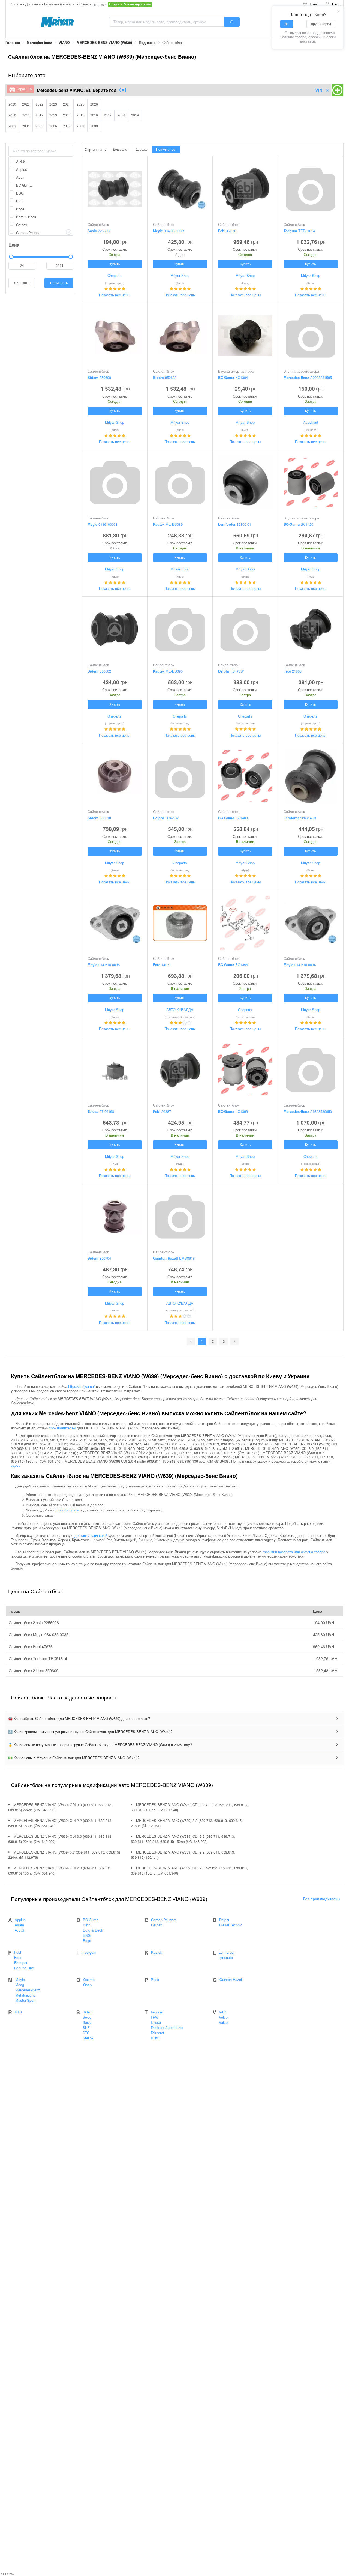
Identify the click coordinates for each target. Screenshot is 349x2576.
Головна (13, 43)
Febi (18, 1952)
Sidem (88, 2012)
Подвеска (147, 43)
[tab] (174, 1719)
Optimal (89, 1979)
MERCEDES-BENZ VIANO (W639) (104, 43)
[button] (174, 1719)
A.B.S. (20, 1930)
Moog (20, 1985)
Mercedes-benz (39, 43)
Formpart (21, 1963)
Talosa (156, 2022)
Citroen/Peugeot (164, 1920)
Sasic (87, 2022)
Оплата (16, 4)
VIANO (64, 43)
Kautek (157, 1952)
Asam (19, 1925)
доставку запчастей (91, 1535)
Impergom (88, 1952)
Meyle (20, 1979)
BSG (87, 1935)
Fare (18, 1957)
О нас (85, 4)
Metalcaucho (25, 1995)
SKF (86, 2027)
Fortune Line (24, 1968)
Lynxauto (226, 1957)
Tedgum (157, 2012)
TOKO (155, 2038)
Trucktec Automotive (167, 2027)
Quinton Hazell (231, 1979)
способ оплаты (67, 1510)
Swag (87, 2017)
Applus (20, 1920)
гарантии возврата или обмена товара (294, 1551)
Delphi (224, 1920)
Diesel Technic (231, 1925)
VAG (223, 2012)
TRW (154, 2017)
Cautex (157, 1925)
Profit (155, 1979)
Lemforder (227, 1952)
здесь (16, 1465)
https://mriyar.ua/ (82, 1386)
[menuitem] (310, 4)
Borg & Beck (93, 1930)
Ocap (87, 1985)
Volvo (223, 2017)
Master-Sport (25, 2000)
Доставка (34, 4)
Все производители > (322, 1899)
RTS (18, 2012)
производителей (62, 1428)
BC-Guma (91, 1920)
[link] (13, 43)
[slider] (41, 257)
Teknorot (157, 2033)
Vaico (223, 2022)
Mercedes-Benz (28, 1990)
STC (86, 2033)
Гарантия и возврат (61, 4)
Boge (87, 1940)
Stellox (88, 2038)
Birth (87, 1925)
